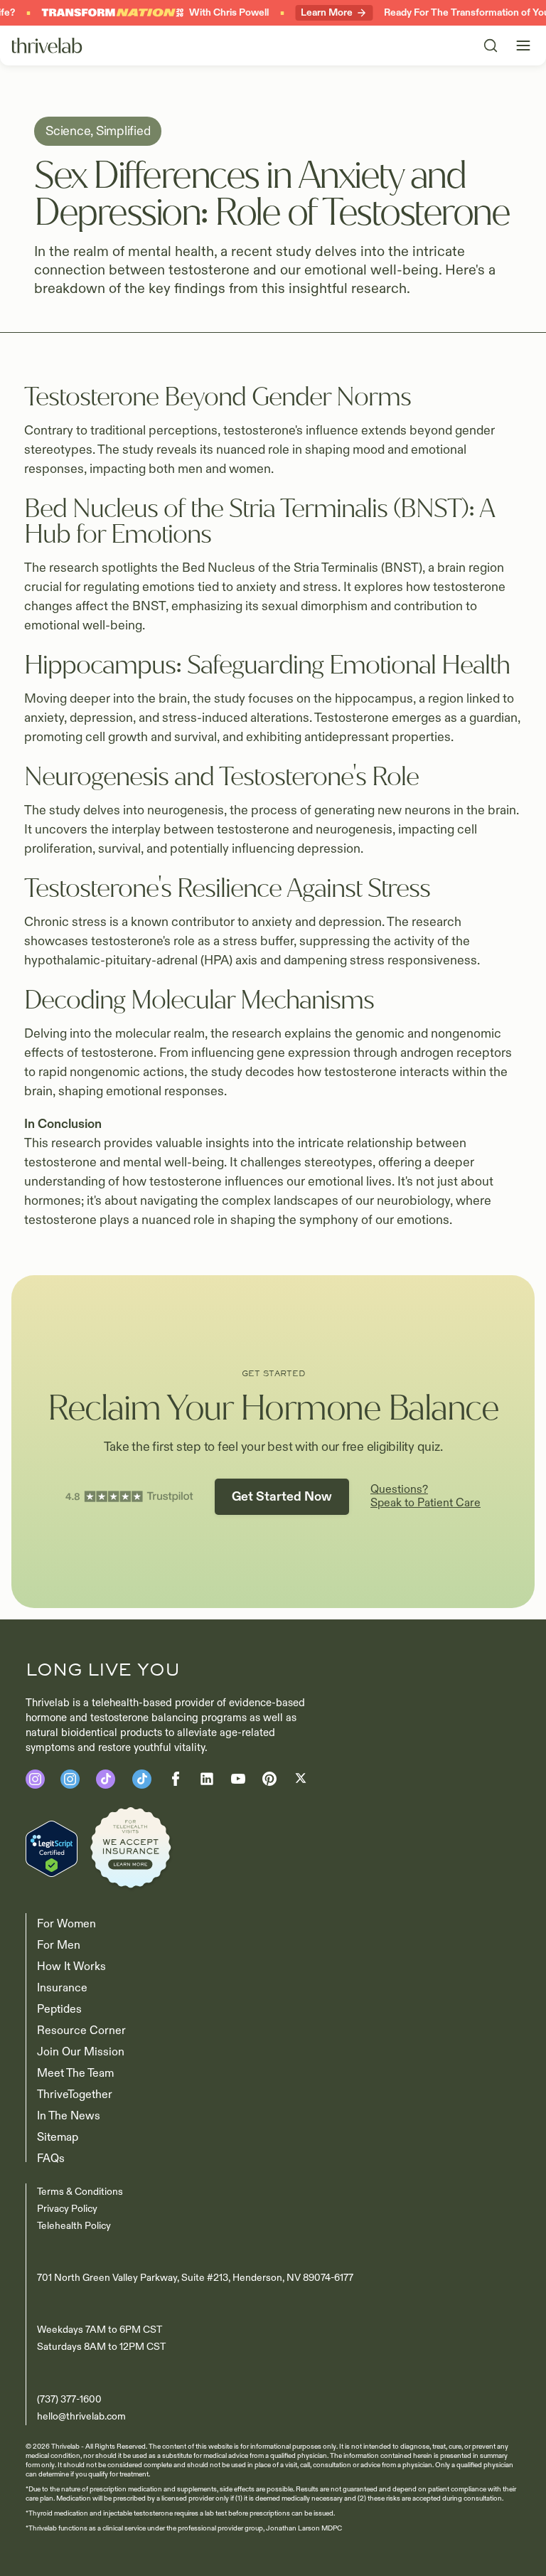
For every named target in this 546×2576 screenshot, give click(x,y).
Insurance (62, 1988)
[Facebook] (106, 1779)
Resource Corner (81, 2031)
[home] (47, 46)
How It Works (71, 1966)
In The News (69, 2116)
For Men (59, 1945)
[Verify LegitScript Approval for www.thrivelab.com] (52, 1848)
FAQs (51, 2159)
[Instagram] (35, 1779)
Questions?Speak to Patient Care (425, 1496)
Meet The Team (75, 2073)
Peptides (59, 2009)
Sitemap (58, 2137)
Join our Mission (81, 2052)
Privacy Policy (67, 2209)
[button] (523, 46)
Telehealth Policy (74, 2226)
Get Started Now (282, 1497)
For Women (66, 1924)
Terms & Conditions (80, 2192)
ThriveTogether (75, 2095)
